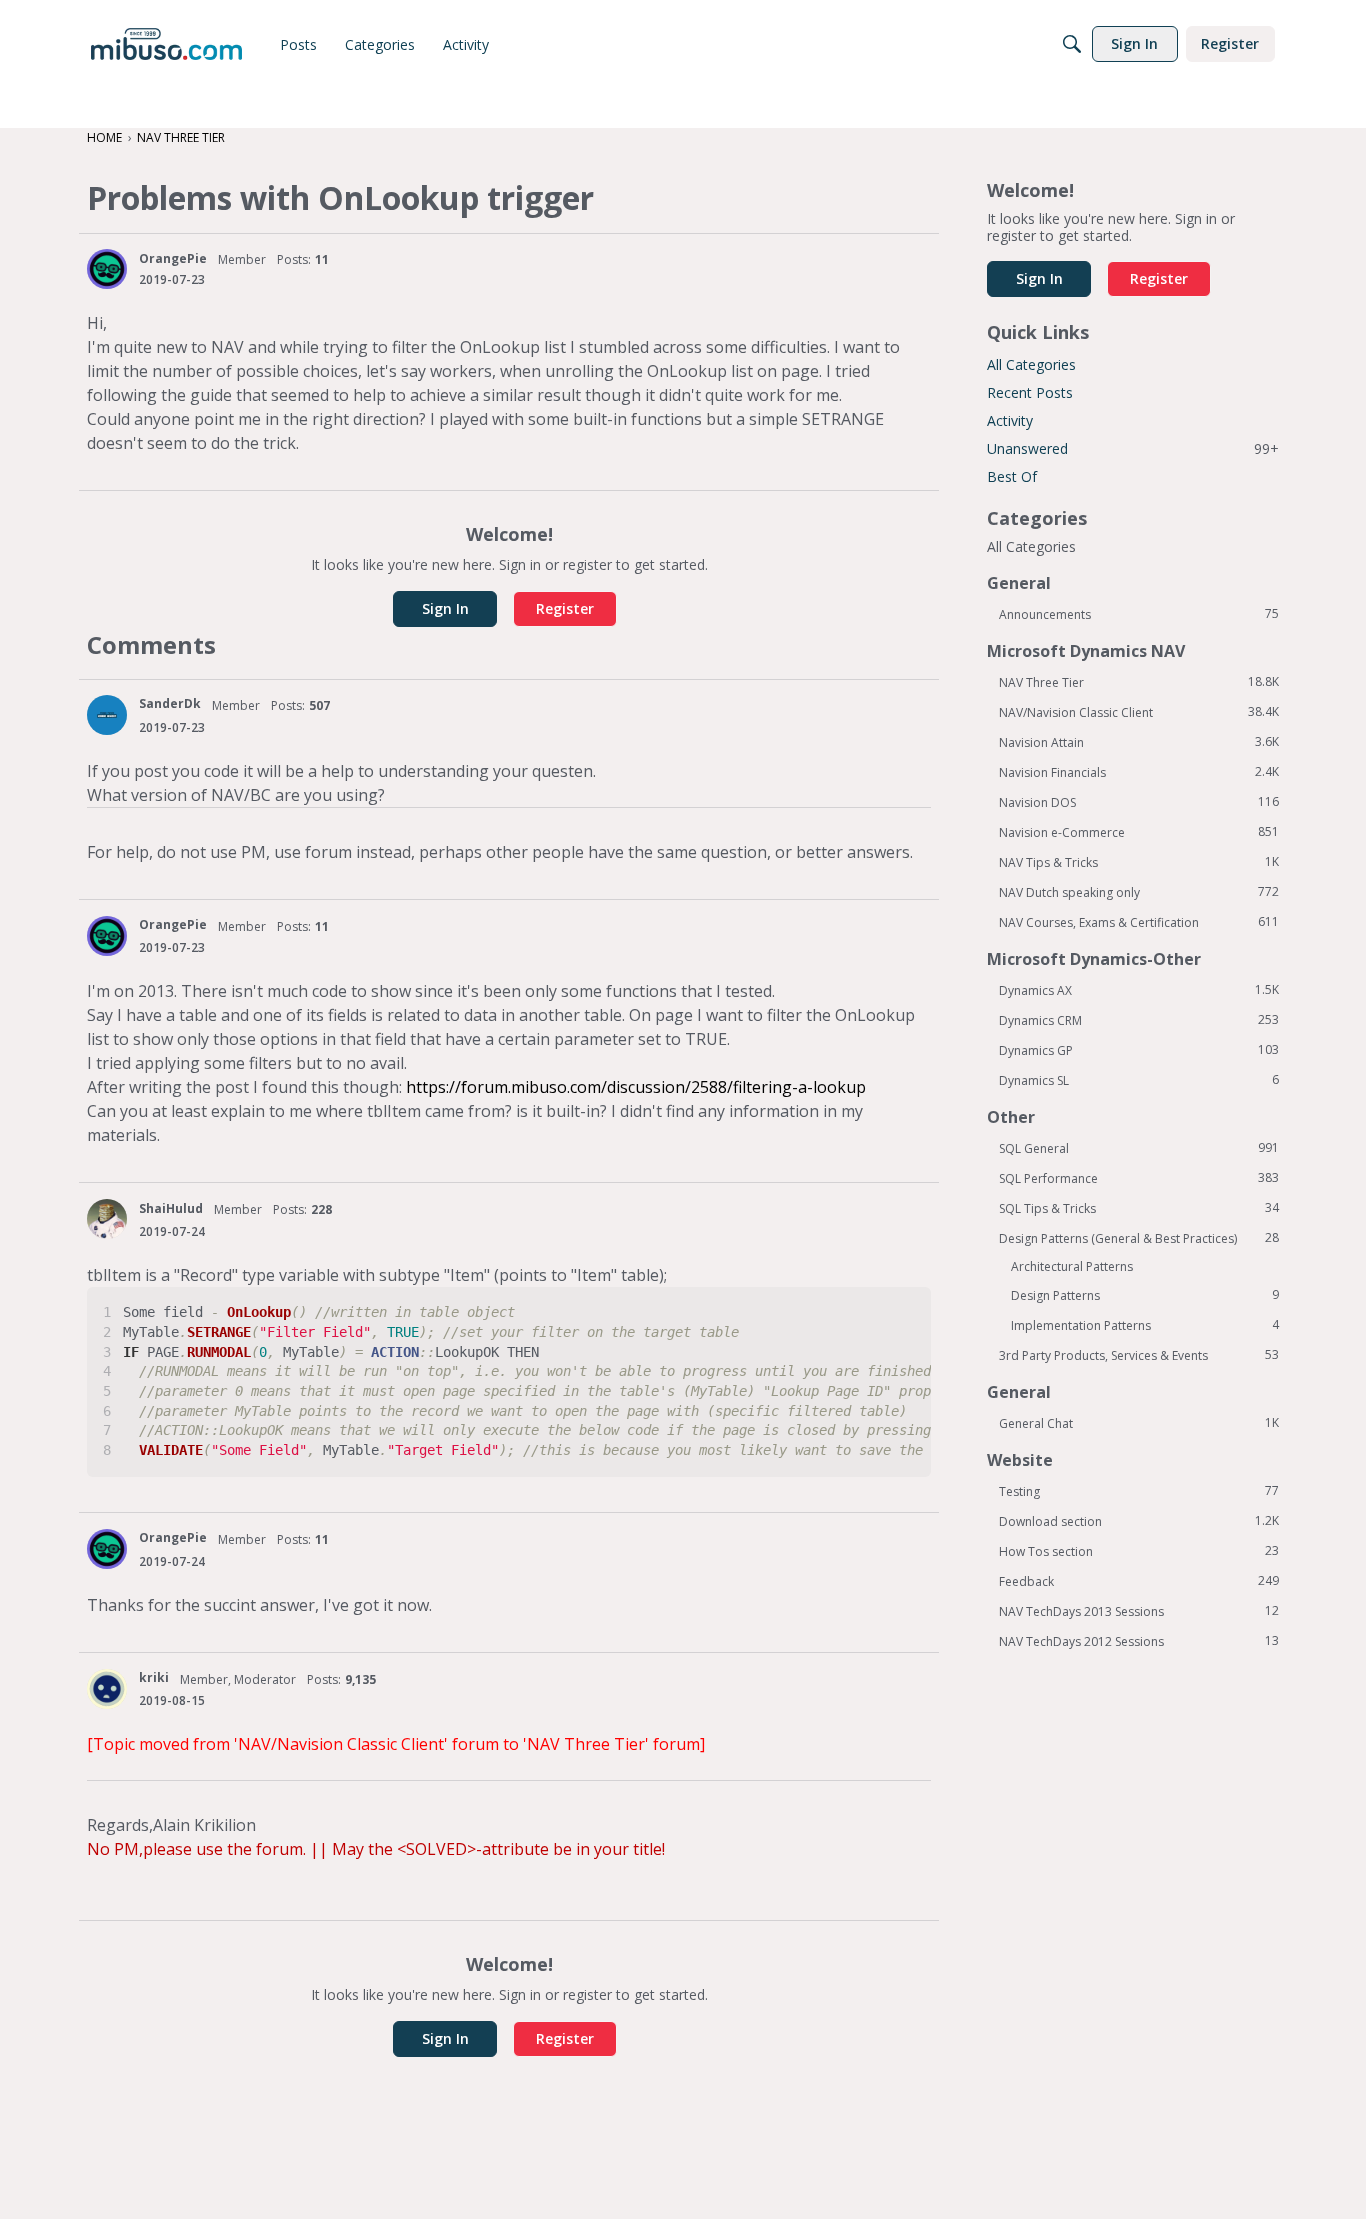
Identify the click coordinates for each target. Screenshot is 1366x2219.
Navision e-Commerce (1139, 832)
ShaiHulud (171, 1208)
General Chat (1139, 1423)
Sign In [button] (445, 608)
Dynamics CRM (1139, 1020)
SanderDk (170, 703)
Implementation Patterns (1145, 1325)
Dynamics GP (1139, 1050)
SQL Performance (1139, 1178)
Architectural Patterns (1072, 1266)
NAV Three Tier (1139, 682)
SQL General (1139, 1148)
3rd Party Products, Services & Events (1139, 1355)
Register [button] (565, 608)
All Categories (1031, 364)
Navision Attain (1139, 742)
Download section (1139, 1521)
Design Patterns (1145, 1295)
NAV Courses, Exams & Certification (1139, 922)
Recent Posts (1030, 392)
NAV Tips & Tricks (1139, 862)
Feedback (1139, 1581)
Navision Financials (1139, 772)
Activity (1010, 420)
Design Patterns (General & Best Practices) (1139, 1238)
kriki (154, 1677)
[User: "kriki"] (107, 1689)
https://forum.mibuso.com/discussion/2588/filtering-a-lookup (636, 1087)
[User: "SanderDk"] (107, 715)
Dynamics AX (1139, 990)
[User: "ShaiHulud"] (107, 1219)
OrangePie (173, 258)
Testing (1139, 1491)
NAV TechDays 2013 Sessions (1139, 1611)
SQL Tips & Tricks (1139, 1208)
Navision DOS (1139, 802)
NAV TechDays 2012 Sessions (1139, 1641)
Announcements (1139, 614)
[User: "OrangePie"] (107, 269)
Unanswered (1133, 448)
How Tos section (1139, 1551)
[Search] (1072, 44)
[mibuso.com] (166, 44)
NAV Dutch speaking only (1139, 892)
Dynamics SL (1139, 1080)
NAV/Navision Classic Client (1139, 712)
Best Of (1012, 476)
